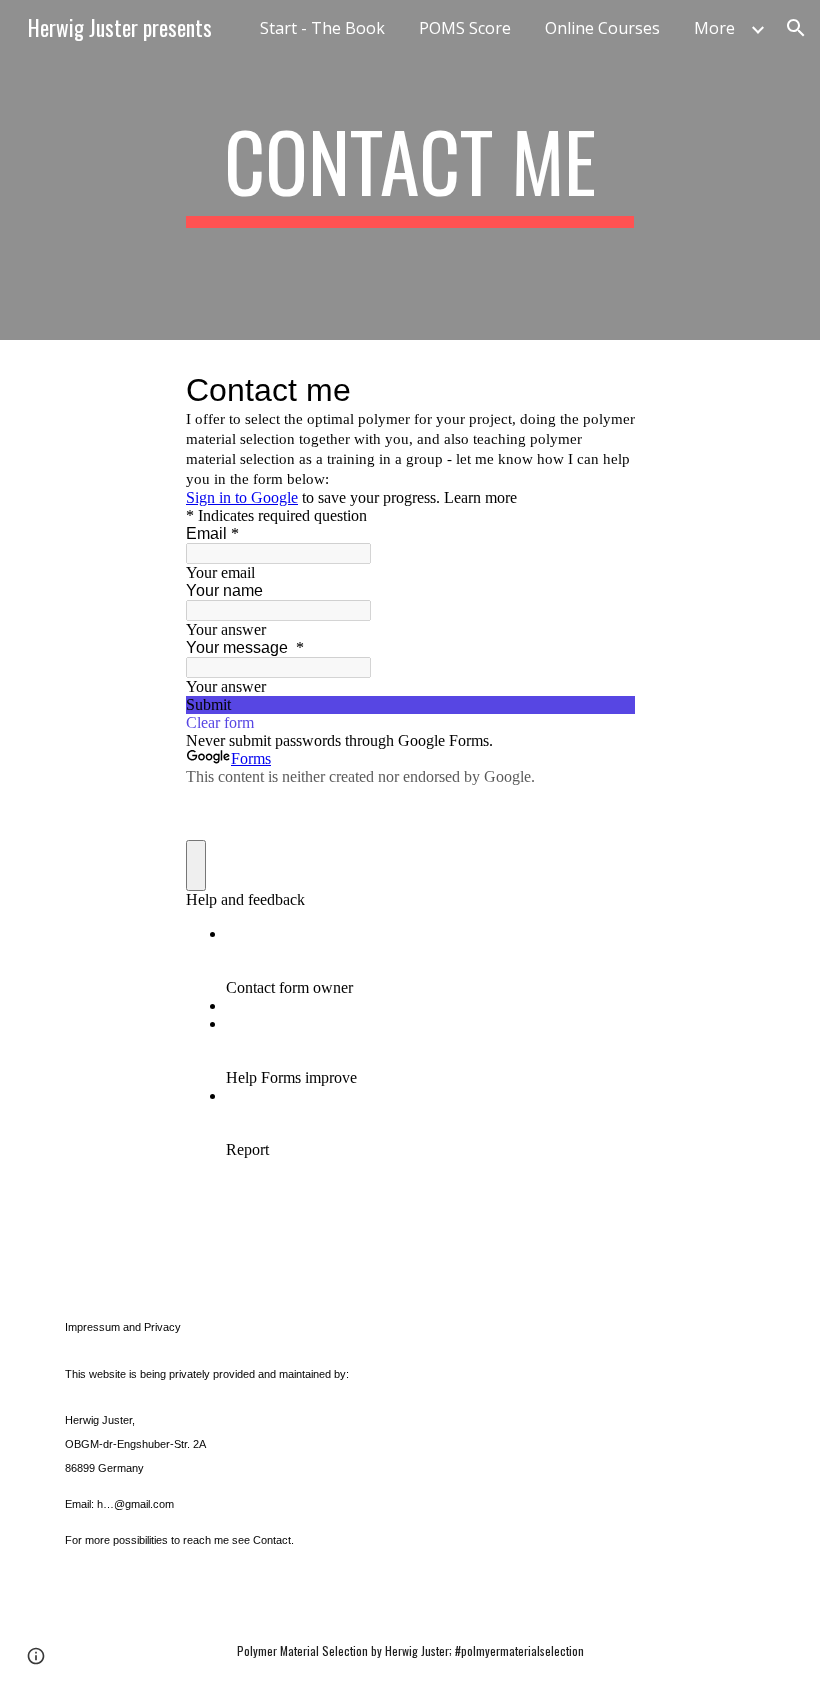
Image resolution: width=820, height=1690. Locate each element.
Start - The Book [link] (322, 28)
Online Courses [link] (602, 28)
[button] (796, 28)
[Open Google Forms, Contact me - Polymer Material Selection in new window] (604, 390)
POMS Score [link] (465, 28)
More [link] (714, 28)
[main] (410, 170)
